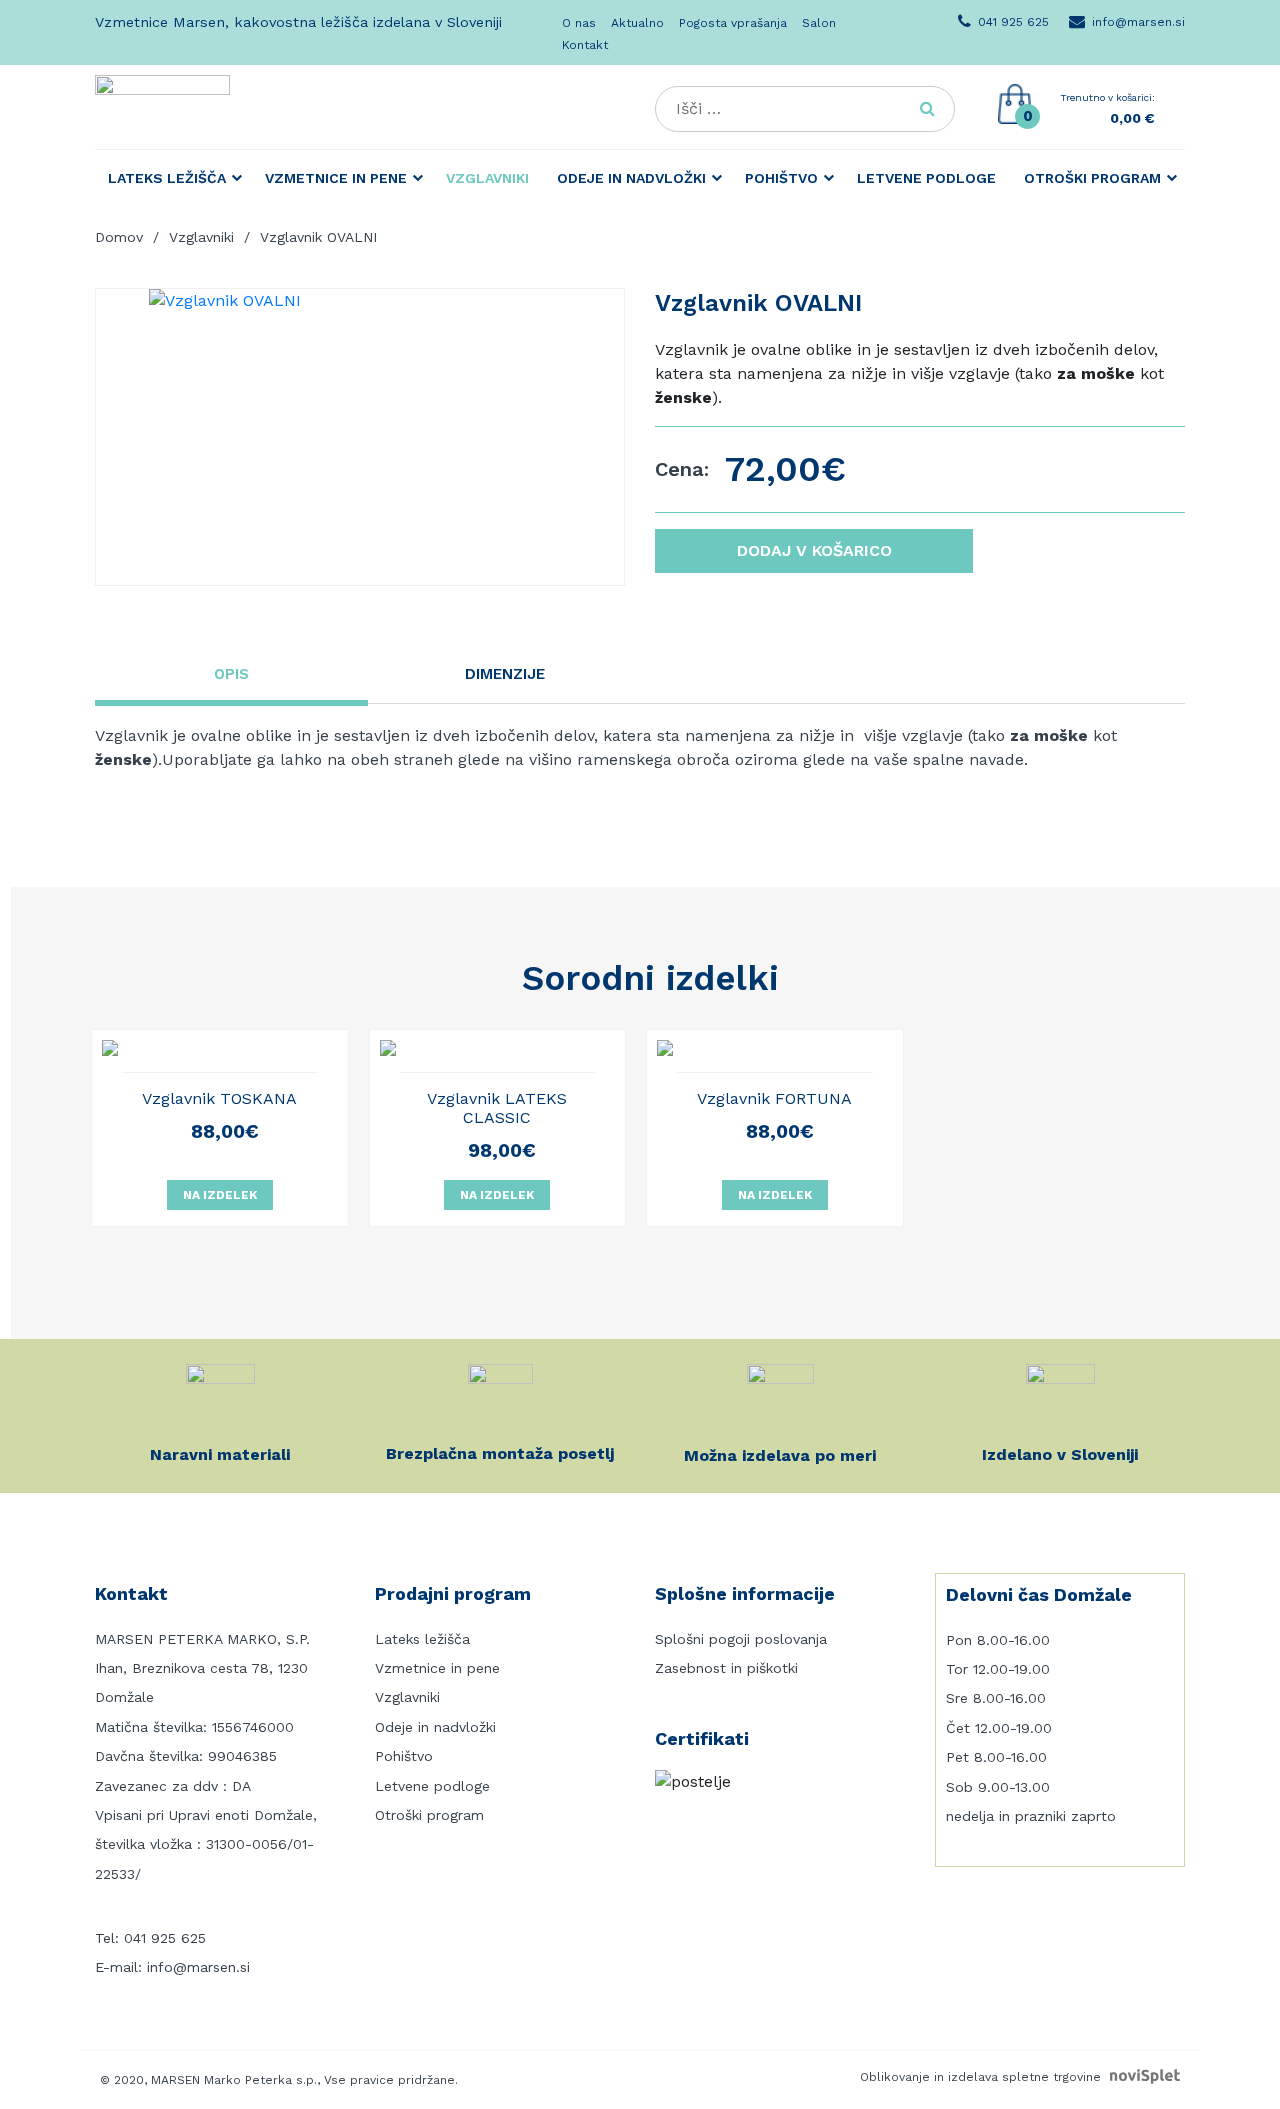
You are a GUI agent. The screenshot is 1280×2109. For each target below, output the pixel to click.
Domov (119, 237)
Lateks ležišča (167, 178)
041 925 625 (165, 1938)
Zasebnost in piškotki (726, 1668)
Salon (819, 23)
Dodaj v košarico (814, 550)
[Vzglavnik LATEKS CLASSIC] (498, 1048)
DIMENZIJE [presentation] (505, 674)
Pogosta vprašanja (733, 23)
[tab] (231, 677)
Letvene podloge (926, 178)
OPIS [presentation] (231, 674)
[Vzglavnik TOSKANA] (220, 1048)
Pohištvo (781, 178)
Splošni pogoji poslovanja (741, 1639)
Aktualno (637, 23)
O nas (579, 23)
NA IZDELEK (220, 1195)
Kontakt (585, 45)
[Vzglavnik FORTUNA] (775, 1048)
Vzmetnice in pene (336, 178)
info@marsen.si (198, 1967)
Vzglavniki (487, 178)
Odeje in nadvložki (631, 178)
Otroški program (1092, 178)
